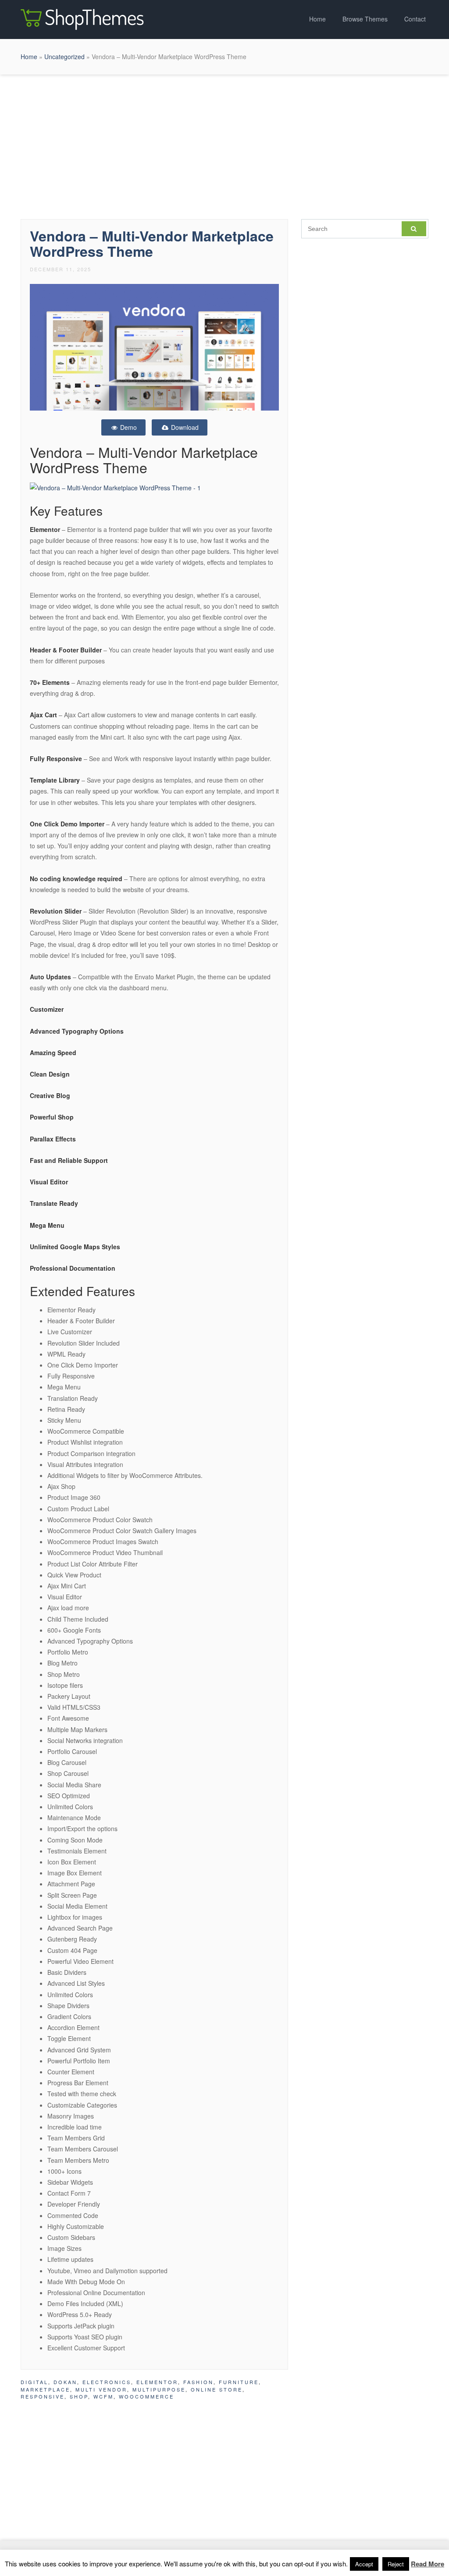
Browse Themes (365, 19)
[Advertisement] (224, 145)
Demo (128, 427)
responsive (43, 2396)
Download (184, 427)
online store (217, 2389)
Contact (415, 19)
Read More (428, 2564)
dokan (65, 2382)
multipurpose (159, 2389)
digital (34, 2382)
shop (79, 2396)
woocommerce (146, 2396)
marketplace (45, 2389)
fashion (198, 2382)
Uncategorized (64, 57)
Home (317, 19)
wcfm (103, 2396)
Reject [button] (396, 2564)
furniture (239, 2382)
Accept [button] (364, 2564)
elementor (157, 2382)
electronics (107, 2382)
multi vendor (101, 2389)
